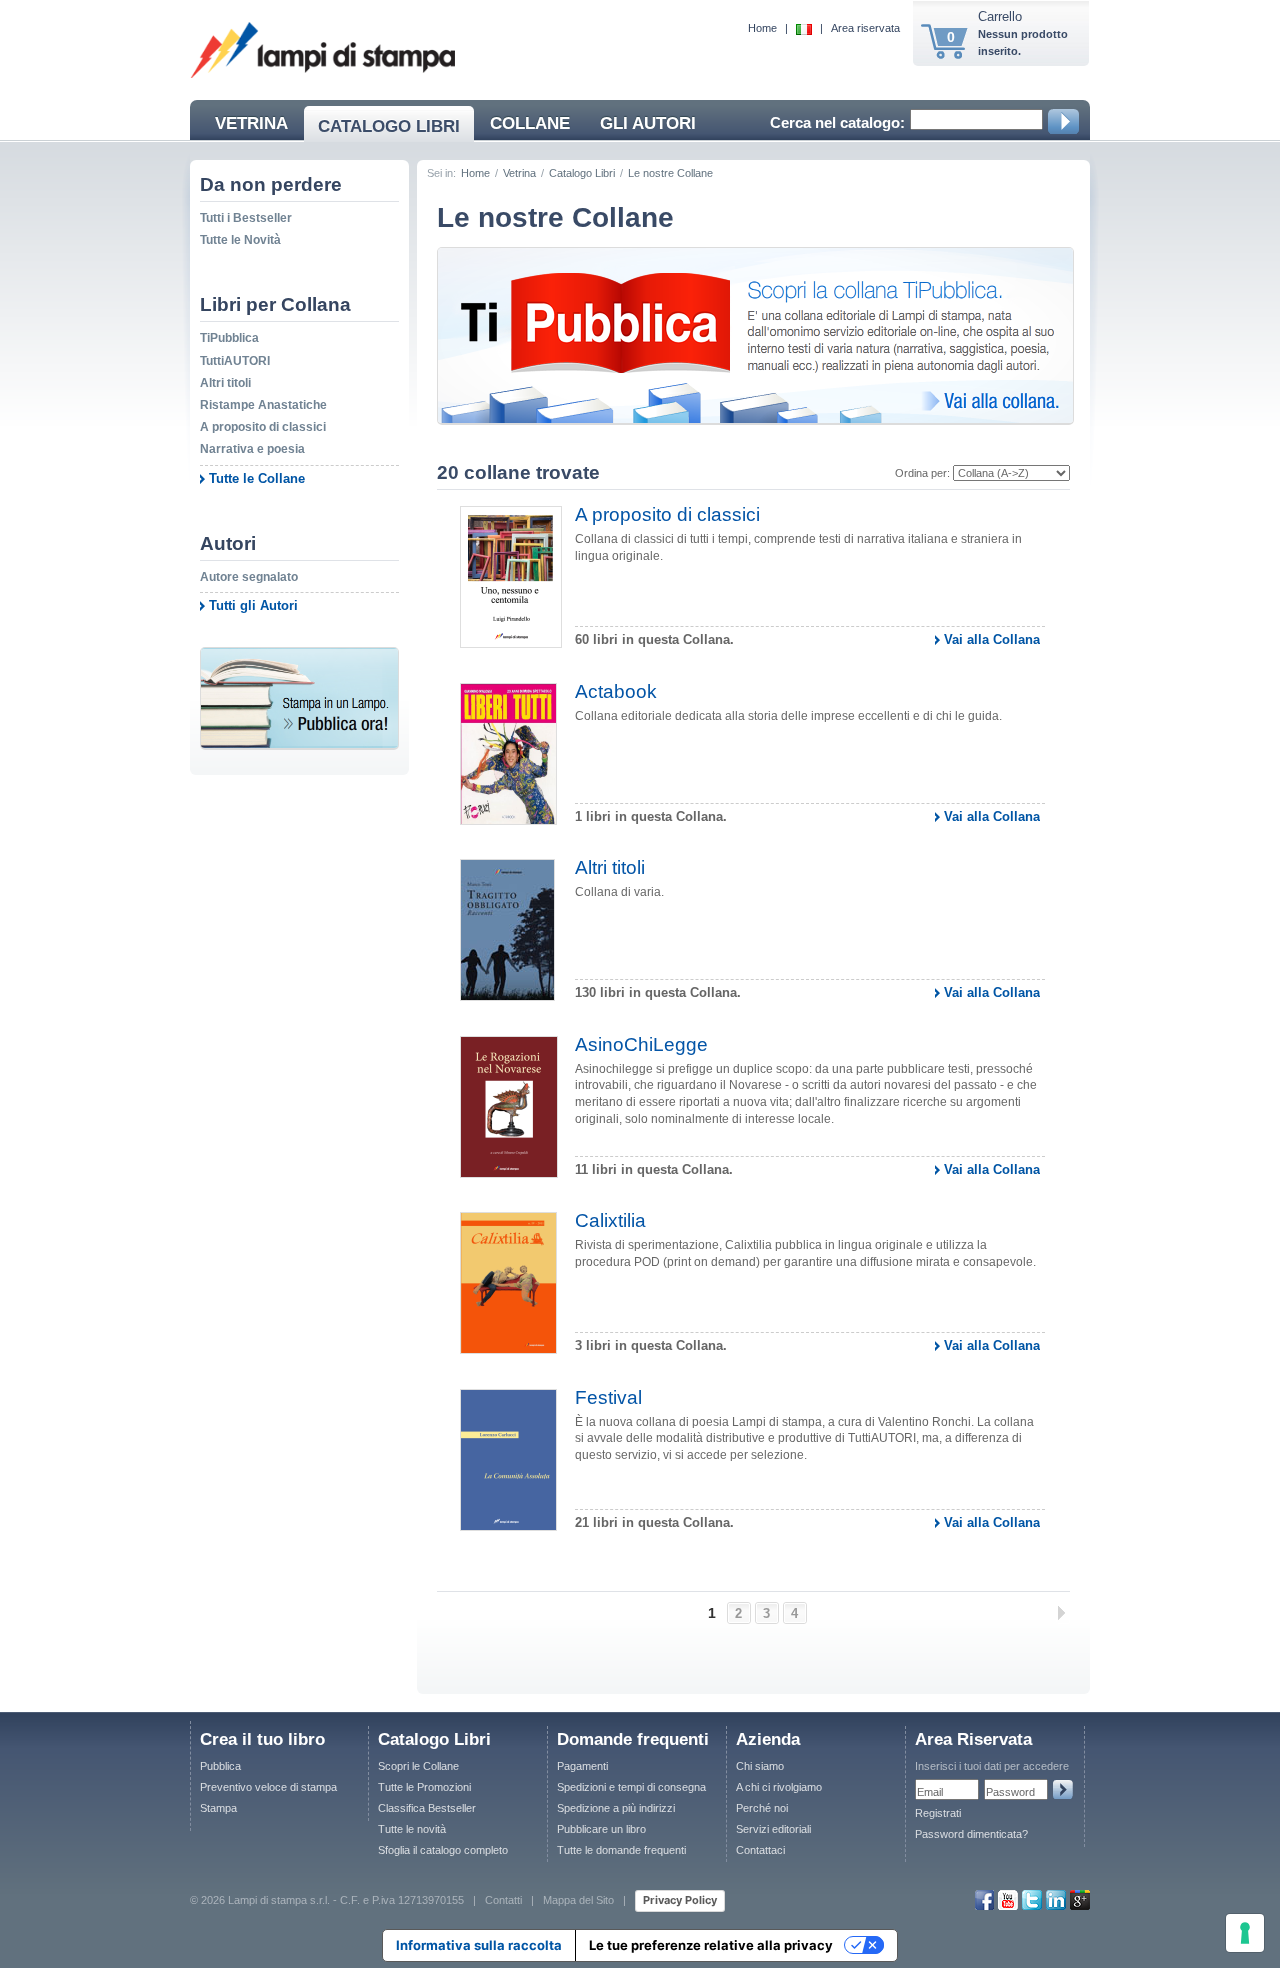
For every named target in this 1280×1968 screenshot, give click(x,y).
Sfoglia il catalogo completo (443, 1850)
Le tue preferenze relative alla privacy (711, 1945)
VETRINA (251, 123)
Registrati (938, 1813)
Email (930, 1792)
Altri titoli (225, 383)
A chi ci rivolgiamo (779, 1787)
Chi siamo (760, 1766)
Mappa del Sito (578, 1900)
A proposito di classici (263, 427)
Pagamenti (582, 1766)
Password (1010, 1792)
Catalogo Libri (582, 173)
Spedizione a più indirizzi (616, 1808)
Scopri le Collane (418, 1766)
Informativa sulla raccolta (479, 1945)
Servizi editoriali (773, 1829)
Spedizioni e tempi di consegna (631, 1787)
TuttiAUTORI (235, 361)
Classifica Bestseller (427, 1808)
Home (762, 28)
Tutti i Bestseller (246, 218)
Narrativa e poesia (252, 449)
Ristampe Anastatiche (263, 405)
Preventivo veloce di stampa (268, 1787)
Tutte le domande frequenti (621, 1850)
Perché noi (762, 1808)
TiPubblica (229, 338)
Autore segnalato (249, 577)
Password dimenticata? (971, 1834)
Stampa (218, 1808)
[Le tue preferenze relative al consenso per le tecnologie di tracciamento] (1245, 1933)
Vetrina (519, 173)
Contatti (503, 1900)
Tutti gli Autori (253, 605)
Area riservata (865, 28)
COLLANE (530, 123)
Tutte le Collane (257, 478)
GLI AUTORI (648, 123)
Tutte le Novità (240, 240)
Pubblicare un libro (601, 1829)
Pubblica (220, 1766)
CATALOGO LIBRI (389, 126)
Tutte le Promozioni (424, 1787)
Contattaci (760, 1850)
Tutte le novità (412, 1829)
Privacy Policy (680, 1900)
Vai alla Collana (992, 639)
